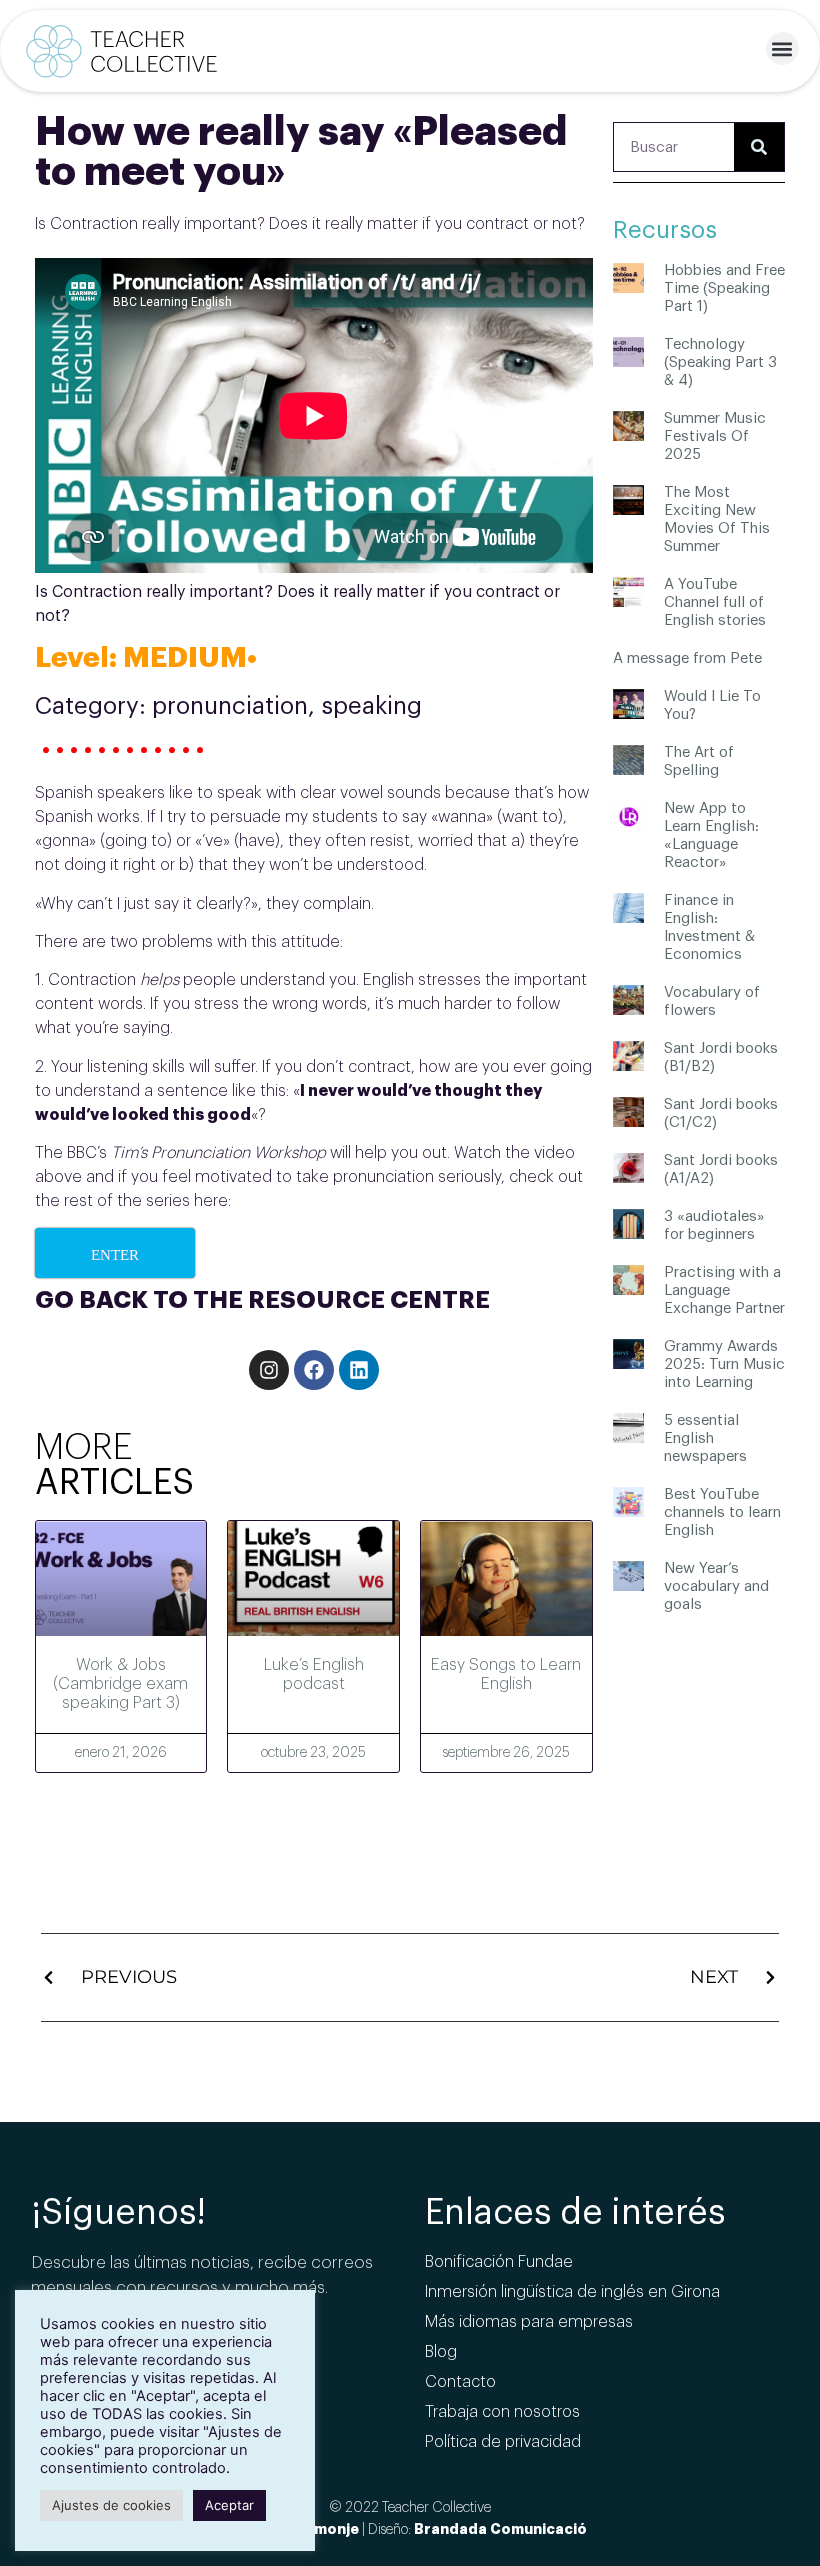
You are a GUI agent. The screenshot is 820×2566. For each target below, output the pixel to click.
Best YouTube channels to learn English (722, 1512)
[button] (782, 48)
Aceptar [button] (229, 2505)
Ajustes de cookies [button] (111, 2505)
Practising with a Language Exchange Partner (724, 1290)
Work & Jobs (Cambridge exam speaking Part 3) (120, 1684)
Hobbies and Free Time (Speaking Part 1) (724, 288)
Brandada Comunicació (500, 2529)
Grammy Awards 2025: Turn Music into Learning (724, 1364)
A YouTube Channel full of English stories (715, 602)
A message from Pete (687, 658)
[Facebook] (314, 1370)
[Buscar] (759, 147)
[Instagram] (269, 1370)
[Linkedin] (359, 1370)
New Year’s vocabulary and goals (716, 1586)
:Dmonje (329, 2529)
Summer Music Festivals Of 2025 (715, 436)
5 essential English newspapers (705, 1438)
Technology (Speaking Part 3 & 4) (720, 362)
